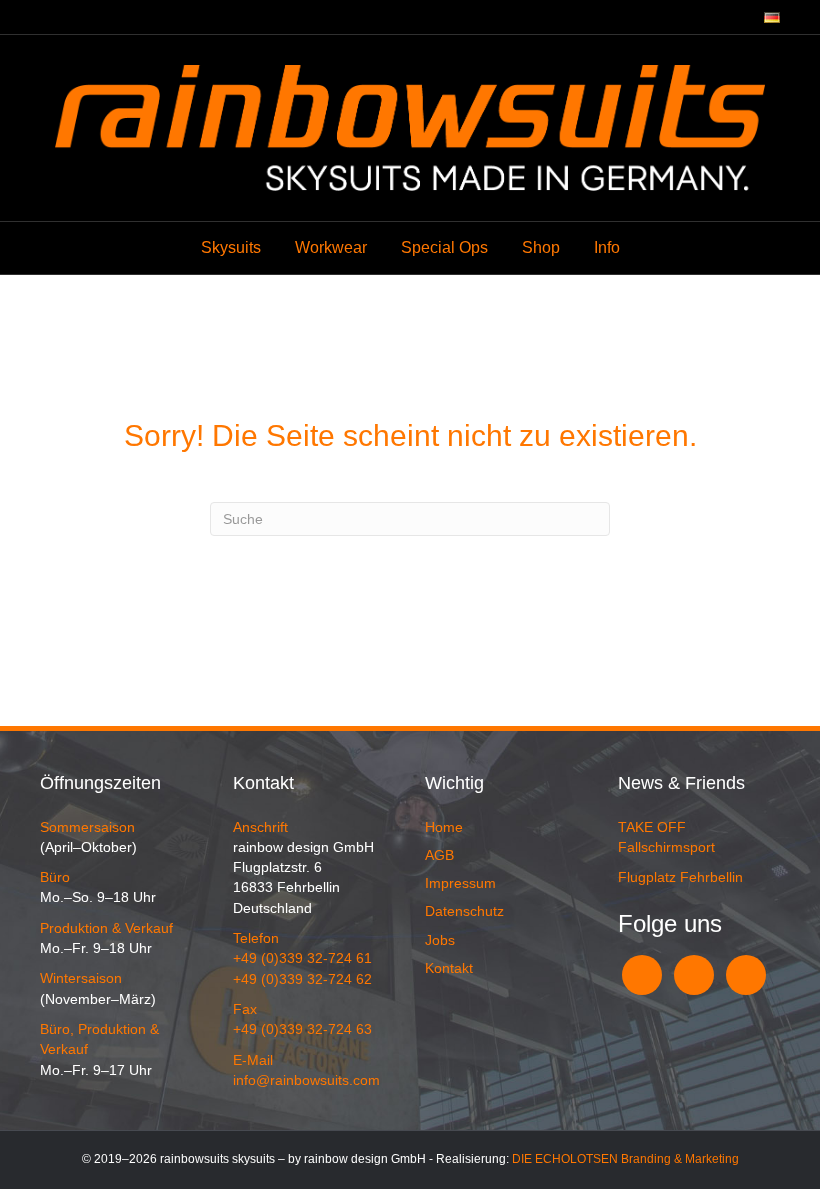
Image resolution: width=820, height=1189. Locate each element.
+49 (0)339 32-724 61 (302, 958)
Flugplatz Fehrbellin (680, 877)
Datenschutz (464, 911)
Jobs (440, 940)
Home (444, 827)
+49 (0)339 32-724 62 (302, 979)
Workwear (331, 247)
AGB (439, 855)
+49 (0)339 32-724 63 (302, 1029)
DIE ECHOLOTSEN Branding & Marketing (625, 1159)
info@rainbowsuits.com (306, 1080)
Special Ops (444, 247)
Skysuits (231, 247)
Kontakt (449, 968)
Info (607, 247)
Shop (541, 247)
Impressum (460, 883)
